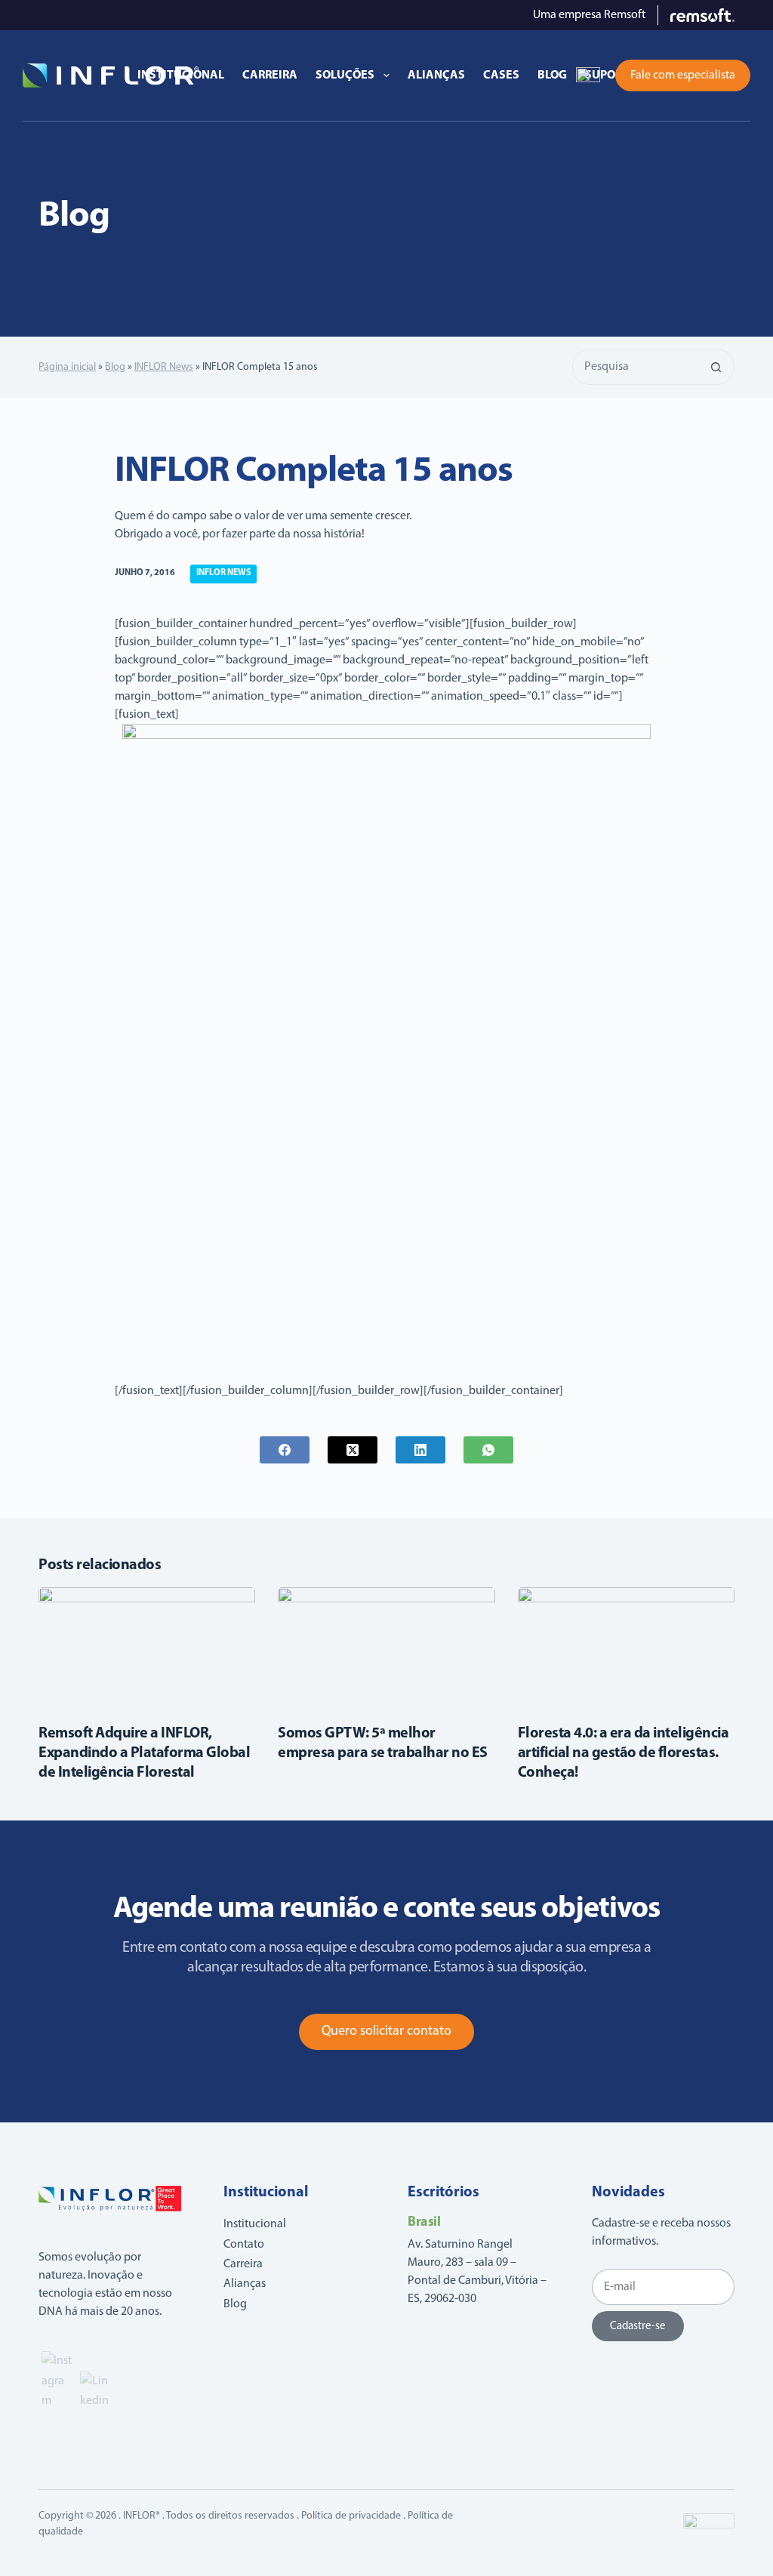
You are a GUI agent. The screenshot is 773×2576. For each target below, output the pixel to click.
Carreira (270, 75)
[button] (588, 75)
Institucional (181, 75)
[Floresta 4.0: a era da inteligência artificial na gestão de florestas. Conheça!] (626, 1648)
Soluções (345, 75)
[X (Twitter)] (353, 1450)
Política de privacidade (351, 2516)
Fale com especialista (683, 75)
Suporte (610, 75)
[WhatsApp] (488, 1450)
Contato (244, 2245)
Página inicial (67, 367)
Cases (501, 75)
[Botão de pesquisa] (716, 367)
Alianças (436, 75)
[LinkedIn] (420, 1450)
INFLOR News (164, 367)
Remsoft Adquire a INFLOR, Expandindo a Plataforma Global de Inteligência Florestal (144, 1753)
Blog (552, 75)
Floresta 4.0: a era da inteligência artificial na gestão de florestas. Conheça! (624, 1753)
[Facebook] (285, 1450)
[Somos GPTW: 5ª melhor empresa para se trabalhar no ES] (386, 1648)
